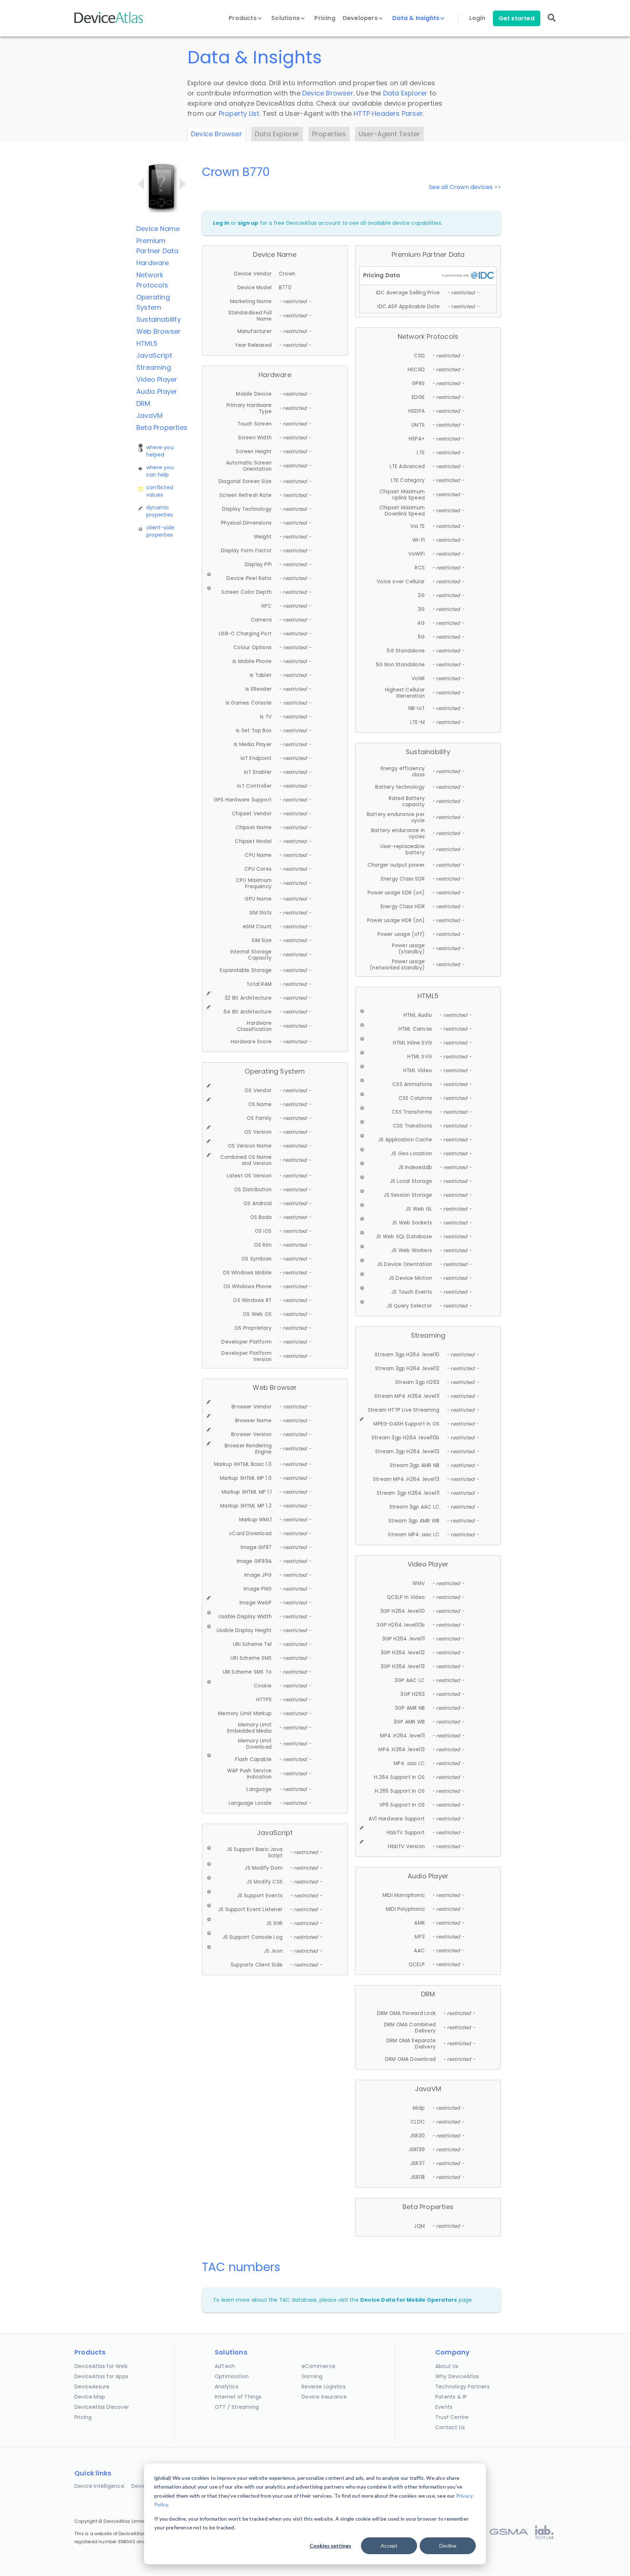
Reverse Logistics (324, 2387)
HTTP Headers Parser (388, 113)
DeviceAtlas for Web (101, 2366)
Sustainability (159, 319)
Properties (329, 134)
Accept (389, 2546)
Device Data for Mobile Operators (409, 2300)
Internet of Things (238, 2397)
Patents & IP (451, 2397)
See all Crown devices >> (465, 187)
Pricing (325, 18)
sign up (248, 223)
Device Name (158, 229)
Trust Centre (452, 2417)
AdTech (225, 2366)
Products (243, 18)
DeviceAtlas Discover (102, 2407)
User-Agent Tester (389, 134)
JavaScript (154, 355)
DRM (143, 403)
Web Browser (158, 331)
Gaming (312, 2376)
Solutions (286, 18)
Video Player (157, 379)
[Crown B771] (183, 184)
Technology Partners (462, 2387)
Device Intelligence (99, 2486)
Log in (221, 223)
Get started (517, 18)
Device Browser (328, 93)
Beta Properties (162, 428)
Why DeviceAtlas (457, 2376)
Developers (361, 18)
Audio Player (157, 391)
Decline (448, 2546)
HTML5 (147, 343)
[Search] (552, 23)
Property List (239, 113)
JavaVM (149, 415)
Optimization (232, 2376)
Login (477, 18)
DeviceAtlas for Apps (101, 2376)
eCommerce (318, 2366)
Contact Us (450, 2427)
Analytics (227, 2387)
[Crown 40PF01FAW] (141, 184)
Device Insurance (324, 2397)
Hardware (153, 263)
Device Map (90, 2397)
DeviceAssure (92, 2387)
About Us (447, 2366)
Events (444, 2407)
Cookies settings (330, 2546)
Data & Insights (417, 18)
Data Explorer (405, 93)
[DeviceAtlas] (109, 22)
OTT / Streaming (237, 2407)
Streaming (154, 367)
